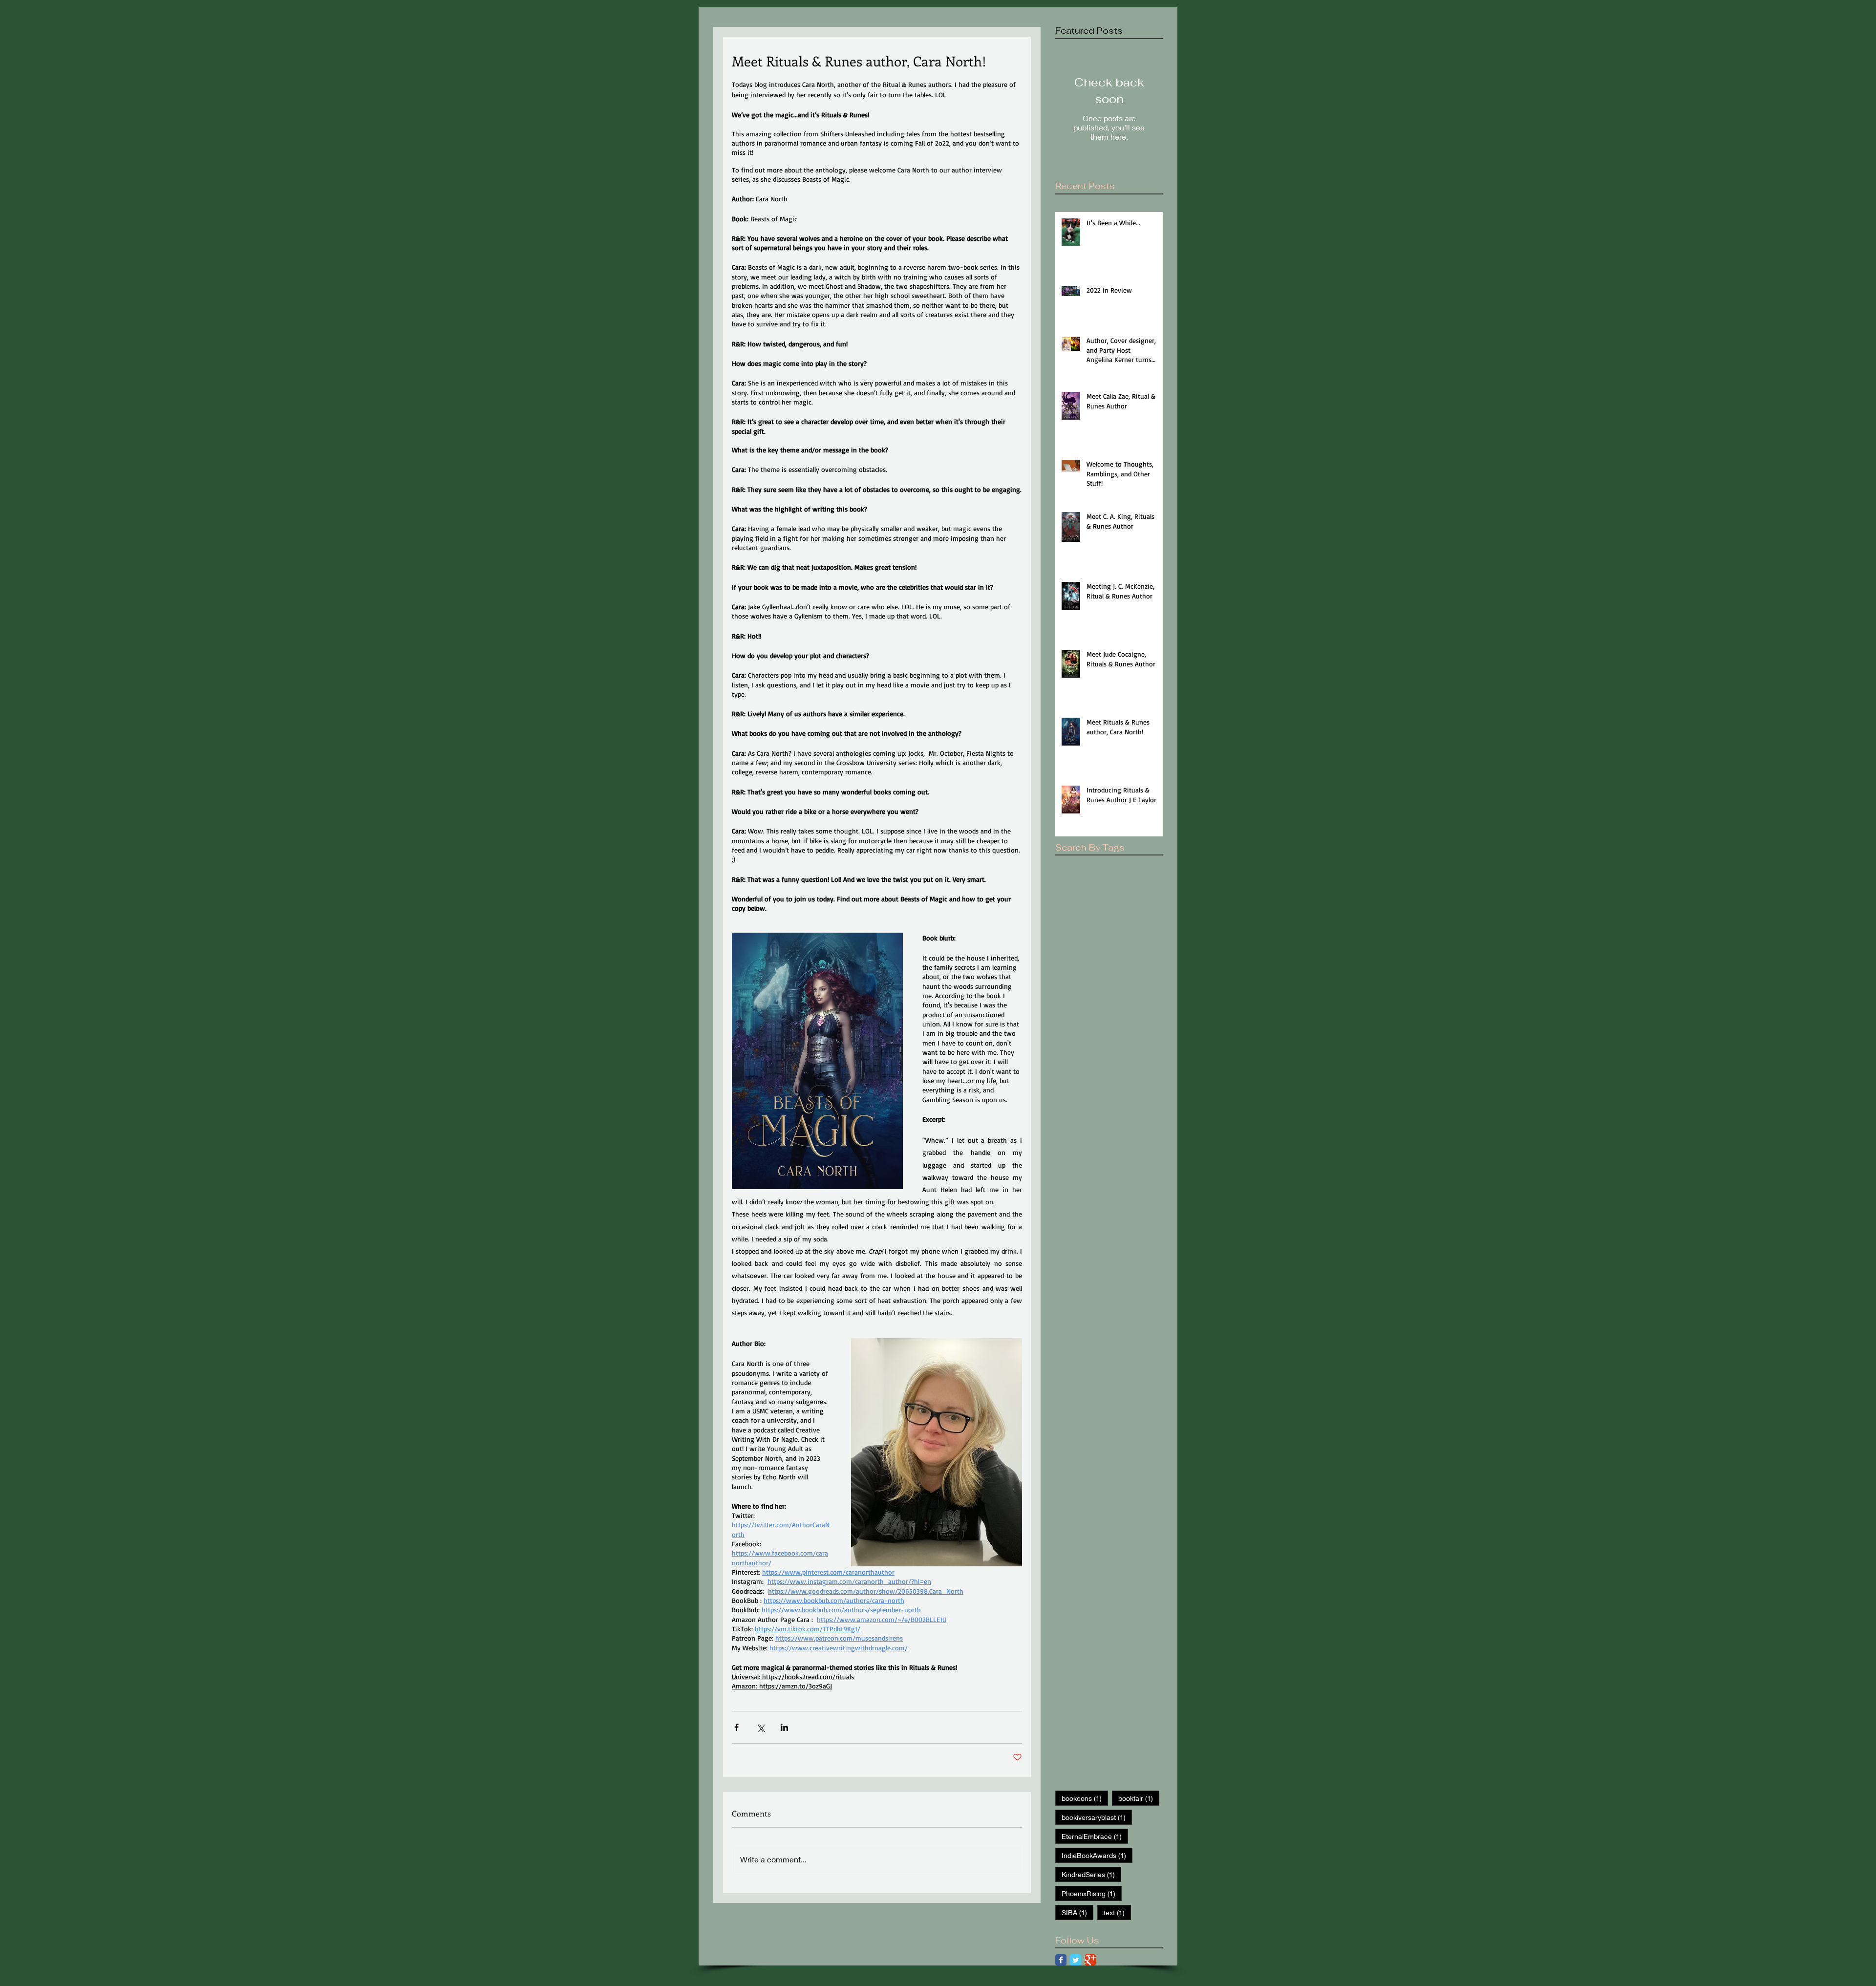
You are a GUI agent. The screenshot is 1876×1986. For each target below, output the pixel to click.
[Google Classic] (1090, 1960)
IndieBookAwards (1097, 1855)
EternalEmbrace (1095, 1836)
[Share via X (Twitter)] (760, 1727)
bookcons (1085, 1798)
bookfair (1139, 1798)
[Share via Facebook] (736, 1727)
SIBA (1077, 1912)
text (1117, 1912)
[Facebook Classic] (1061, 1960)
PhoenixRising (1092, 1893)
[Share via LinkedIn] (784, 1727)
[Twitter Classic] (1076, 1960)
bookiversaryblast (1097, 1817)
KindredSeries (1091, 1874)
